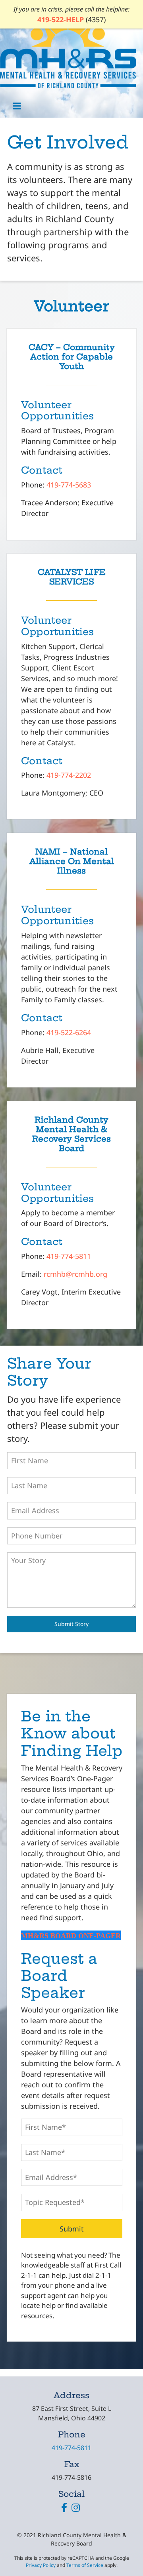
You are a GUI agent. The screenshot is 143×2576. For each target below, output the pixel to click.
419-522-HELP (61, 19)
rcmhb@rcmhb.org (75, 1274)
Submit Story (71, 1624)
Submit (72, 2229)
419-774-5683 (69, 485)
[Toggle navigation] (17, 106)
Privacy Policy (41, 2565)
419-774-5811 (69, 1256)
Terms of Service (85, 2565)
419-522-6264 (69, 1032)
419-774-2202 (69, 775)
